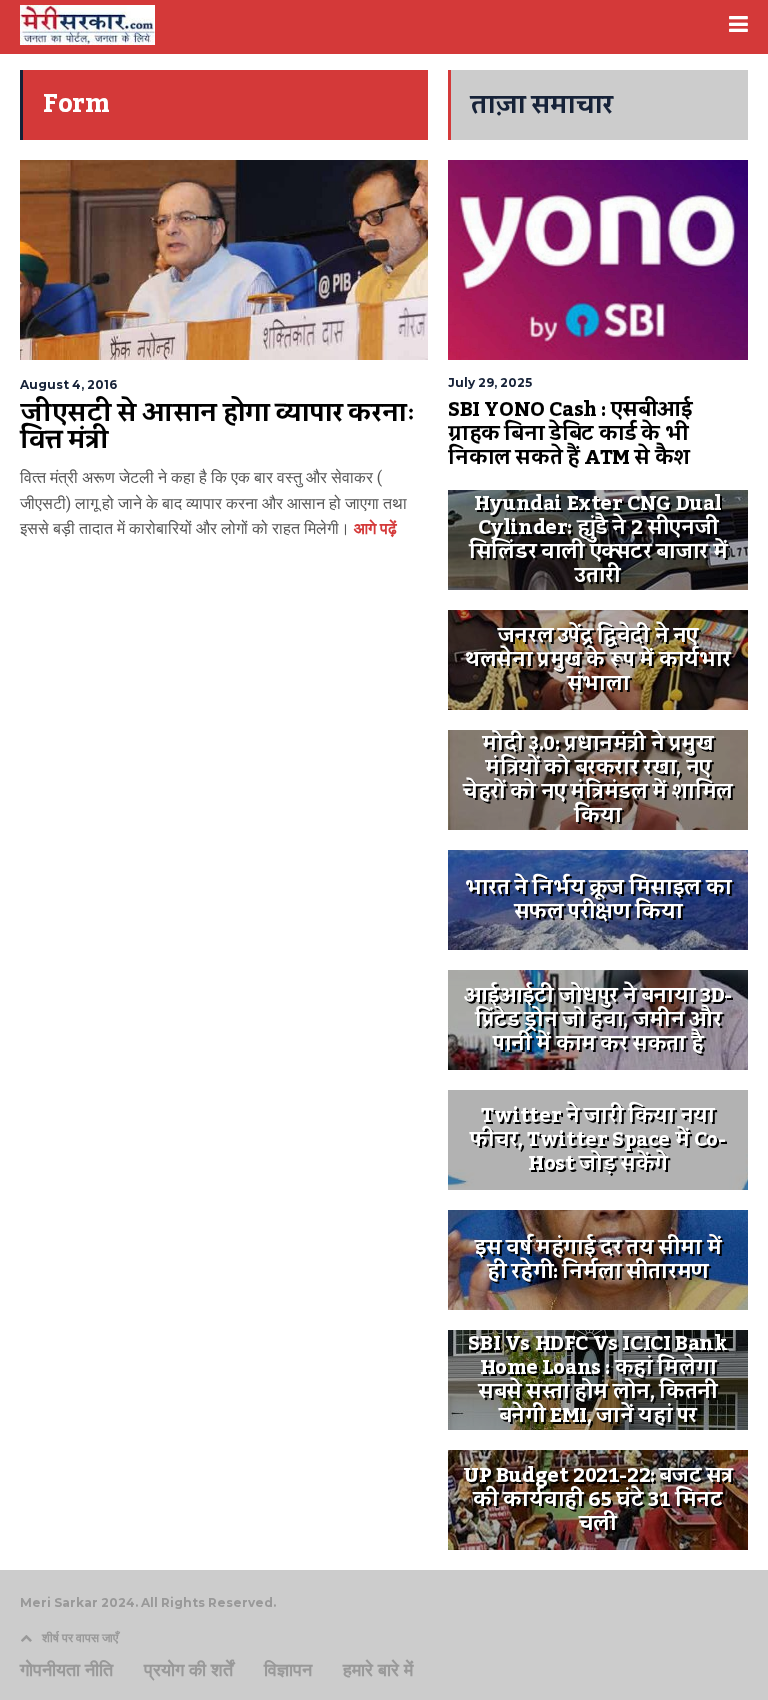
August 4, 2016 (68, 384)
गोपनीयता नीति (66, 1670)
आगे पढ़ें (373, 528)
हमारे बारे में (378, 1670)
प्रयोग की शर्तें (188, 1670)
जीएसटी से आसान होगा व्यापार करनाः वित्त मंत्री (218, 427)
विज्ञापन (288, 1670)
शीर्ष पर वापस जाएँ (80, 1637)
